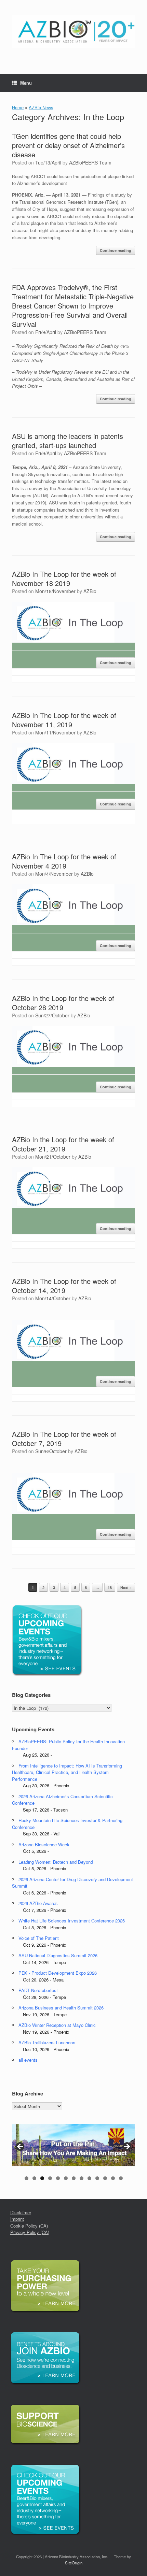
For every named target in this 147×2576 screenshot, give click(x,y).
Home (18, 107)
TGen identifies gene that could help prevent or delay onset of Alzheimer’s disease (68, 145)
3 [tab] (42, 2178)
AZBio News (41, 107)
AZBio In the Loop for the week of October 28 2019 (63, 1003)
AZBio (90, 591)
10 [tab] (97, 2178)
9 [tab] (89, 2178)
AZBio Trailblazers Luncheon (47, 2042)
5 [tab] (58, 2178)
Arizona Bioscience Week (44, 1844)
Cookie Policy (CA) (29, 2226)
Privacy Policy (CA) (30, 2232)
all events (28, 2060)
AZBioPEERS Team (90, 162)
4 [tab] (50, 2178)
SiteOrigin (74, 2563)
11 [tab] (105, 2178)
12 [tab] (113, 2178)
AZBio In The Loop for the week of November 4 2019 (64, 861)
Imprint (17, 2219)
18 (110, 1587)
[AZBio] (73, 32)
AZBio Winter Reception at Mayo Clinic (57, 2025)
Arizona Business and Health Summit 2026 (61, 2008)
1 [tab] (26, 2178)
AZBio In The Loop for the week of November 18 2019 (64, 578)
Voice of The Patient (39, 1938)
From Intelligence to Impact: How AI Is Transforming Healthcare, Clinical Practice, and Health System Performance (67, 1772)
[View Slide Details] (73, 2145)
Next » (126, 1587)
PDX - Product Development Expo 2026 (58, 1973)
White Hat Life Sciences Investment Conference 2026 (72, 1921)
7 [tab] (74, 2178)
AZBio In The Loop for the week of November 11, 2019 (64, 720)
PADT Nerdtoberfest (38, 1990)
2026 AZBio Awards (38, 1903)
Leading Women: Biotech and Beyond (56, 1862)
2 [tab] (34, 2178)
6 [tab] (66, 2178)
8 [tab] (82, 2178)
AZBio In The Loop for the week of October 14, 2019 (64, 1286)
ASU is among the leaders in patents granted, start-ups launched (68, 441)
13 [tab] (121, 2178)
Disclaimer (21, 2212)
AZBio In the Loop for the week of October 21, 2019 (63, 1144)
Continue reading (116, 250)
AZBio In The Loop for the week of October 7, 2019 (64, 1439)
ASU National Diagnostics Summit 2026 (58, 1955)
